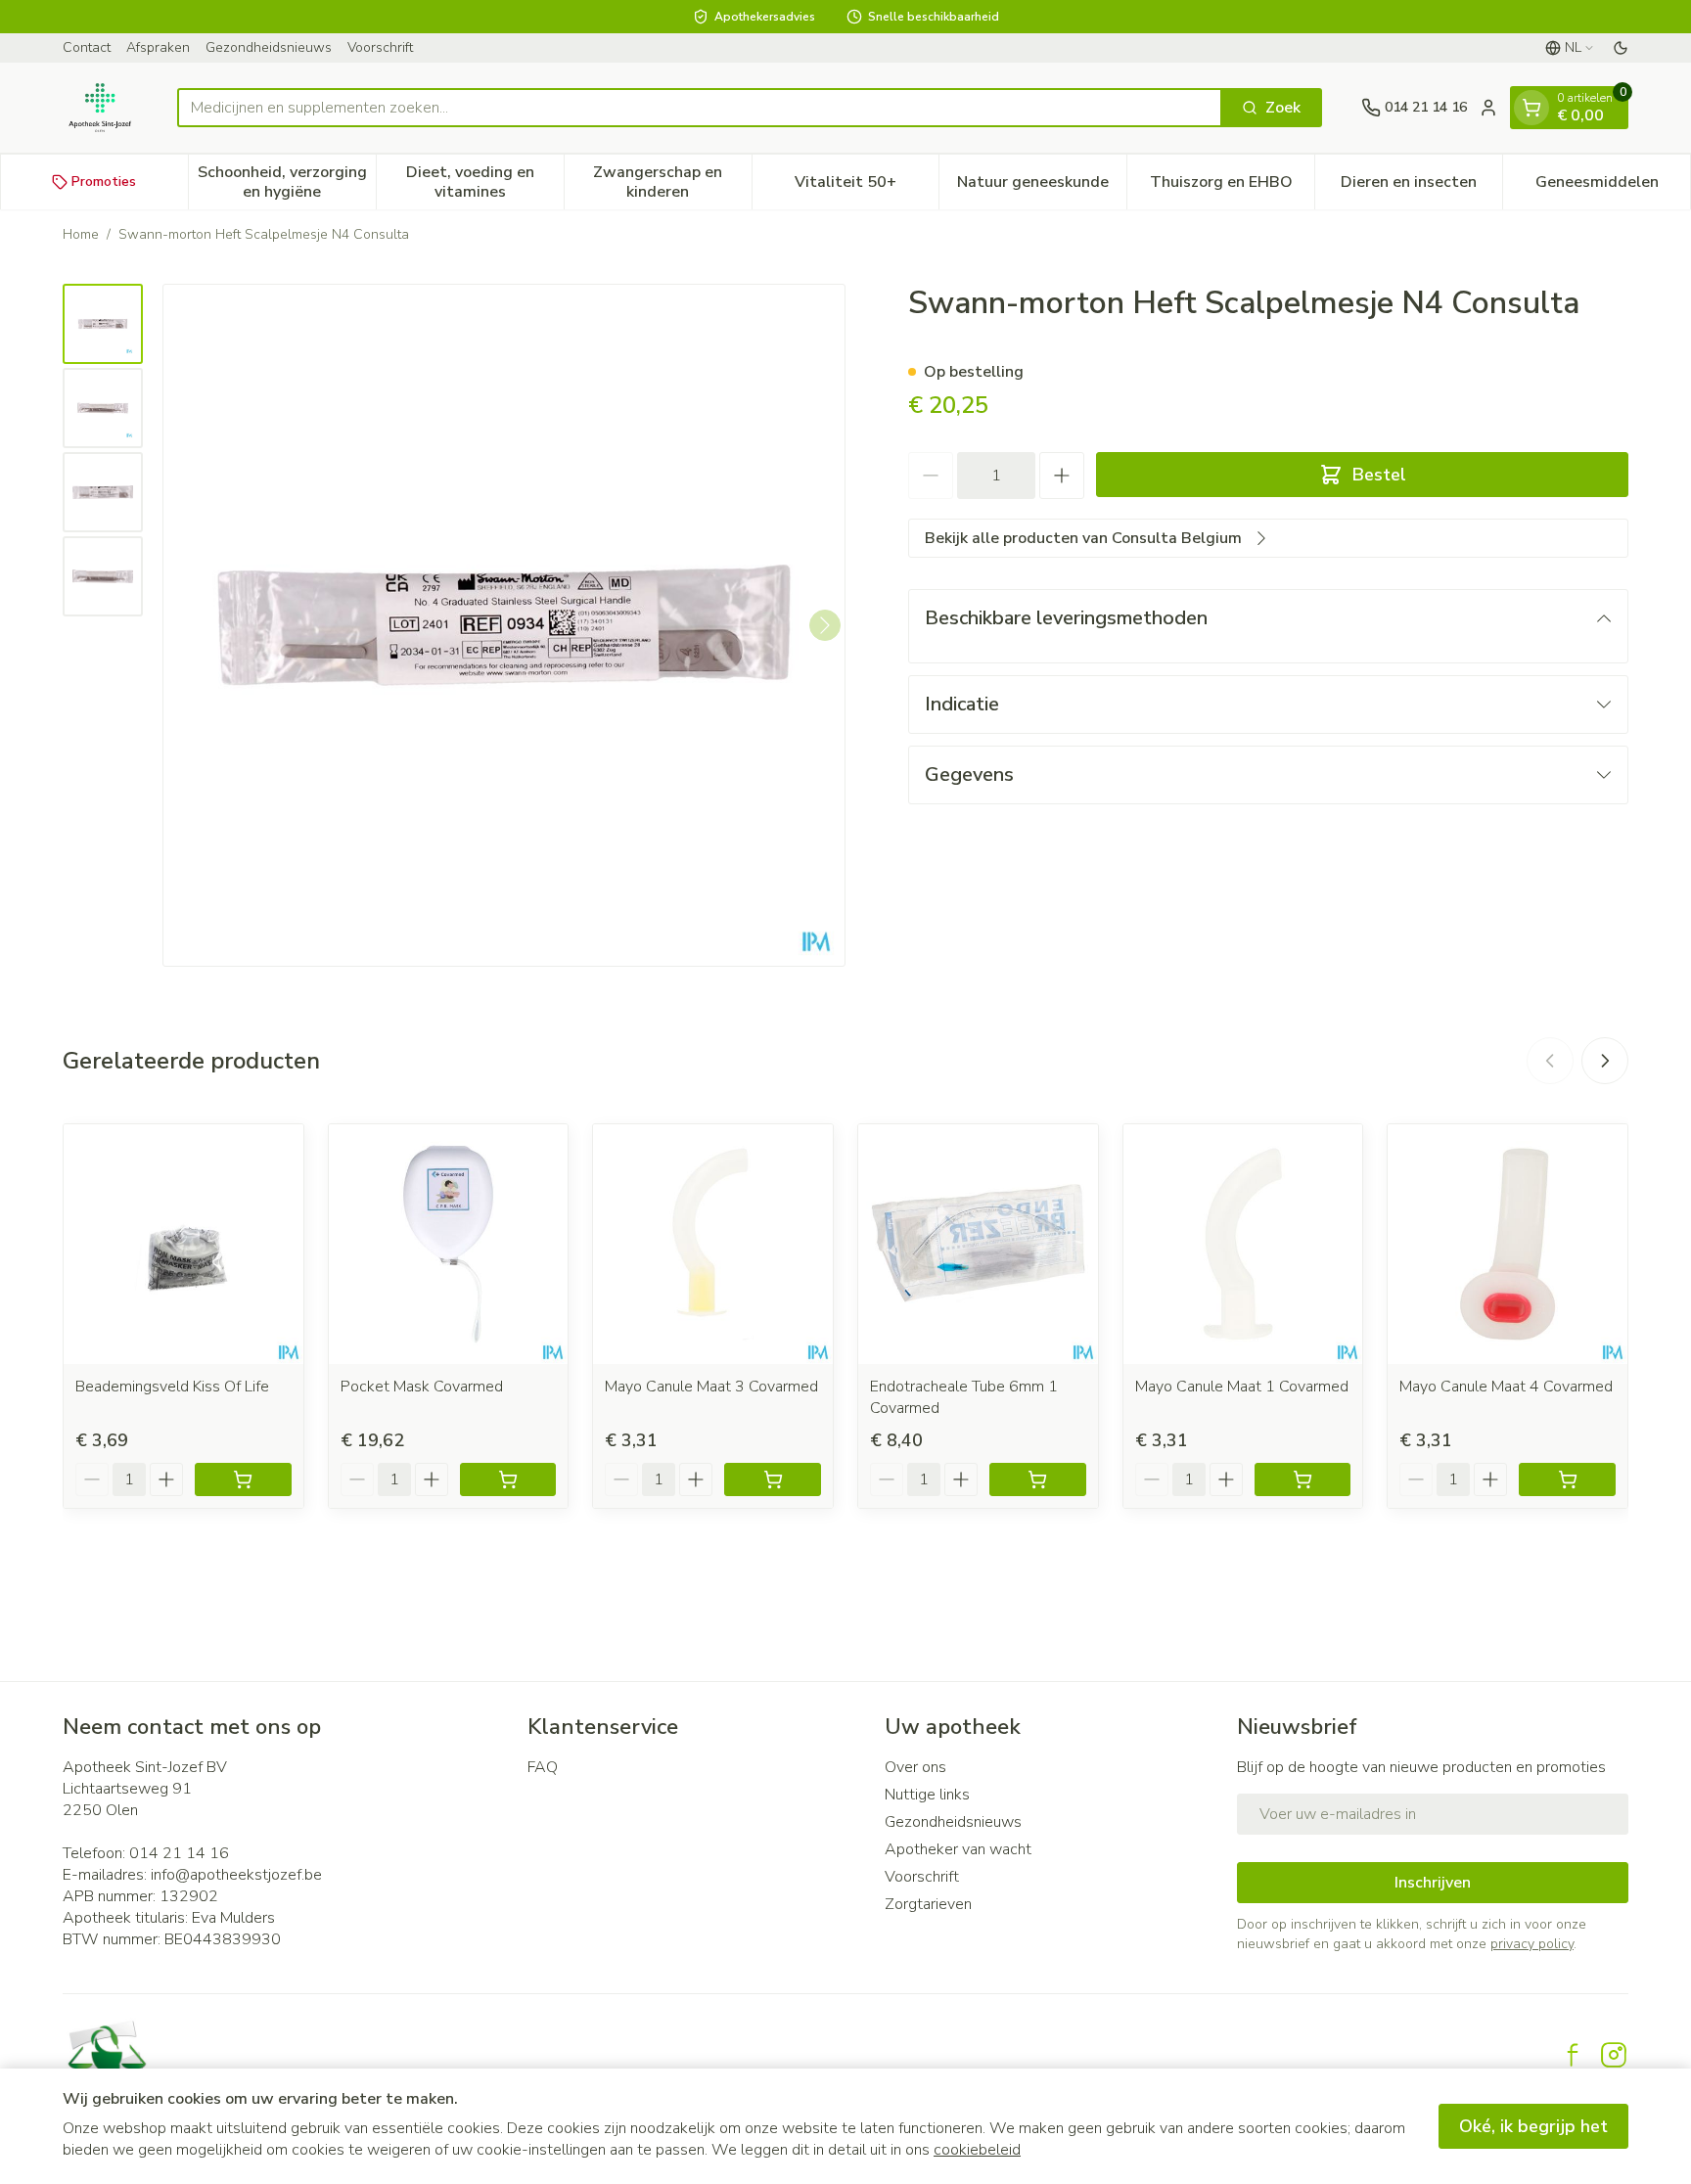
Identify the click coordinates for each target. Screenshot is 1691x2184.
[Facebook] (1573, 2055)
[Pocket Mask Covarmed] (449, 1244)
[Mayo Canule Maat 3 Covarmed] (713, 1244)
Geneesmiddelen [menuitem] (1613, 187)
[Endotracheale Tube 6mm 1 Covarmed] (978, 1244)
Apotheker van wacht (958, 1849)
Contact (87, 47)
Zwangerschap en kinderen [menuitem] (672, 182)
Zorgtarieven (928, 1904)
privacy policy (1532, 1944)
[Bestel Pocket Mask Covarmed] (508, 1479)
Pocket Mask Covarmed (422, 1387)
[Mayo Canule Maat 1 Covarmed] (1243, 1244)
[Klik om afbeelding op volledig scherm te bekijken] (504, 625)
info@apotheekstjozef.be (236, 1875)
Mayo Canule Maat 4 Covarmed (1506, 1387)
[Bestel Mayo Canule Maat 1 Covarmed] (1303, 1479)
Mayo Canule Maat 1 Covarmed (1242, 1387)
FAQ (543, 1767)
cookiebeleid (977, 2150)
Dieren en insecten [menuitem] (1421, 187)
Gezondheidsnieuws (269, 47)
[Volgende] (825, 625)
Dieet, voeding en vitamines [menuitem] (485, 182)
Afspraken (158, 47)
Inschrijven (1433, 1883)
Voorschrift (380, 47)
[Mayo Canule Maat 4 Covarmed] (1508, 1244)
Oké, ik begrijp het (1533, 2126)
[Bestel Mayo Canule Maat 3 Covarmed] (773, 1479)
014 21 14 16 (179, 1853)
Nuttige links (927, 1795)
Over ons (915, 1767)
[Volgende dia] (1605, 1061)
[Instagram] (1614, 2055)
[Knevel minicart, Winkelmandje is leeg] (1531, 108)
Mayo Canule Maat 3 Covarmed (711, 1387)
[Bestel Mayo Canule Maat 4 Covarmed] (1567, 1479)
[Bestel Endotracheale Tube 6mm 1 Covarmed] (1038, 1479)
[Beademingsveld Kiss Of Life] (183, 1244)
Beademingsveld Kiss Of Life (172, 1387)
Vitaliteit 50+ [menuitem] (867, 187)
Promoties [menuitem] (104, 182)
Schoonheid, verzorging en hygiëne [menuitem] (287, 182)
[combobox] (700, 108)
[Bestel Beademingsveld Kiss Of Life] (243, 1479)
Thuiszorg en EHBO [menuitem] (1232, 187)
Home (81, 234)
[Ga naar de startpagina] (100, 108)
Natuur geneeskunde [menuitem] (1042, 187)
